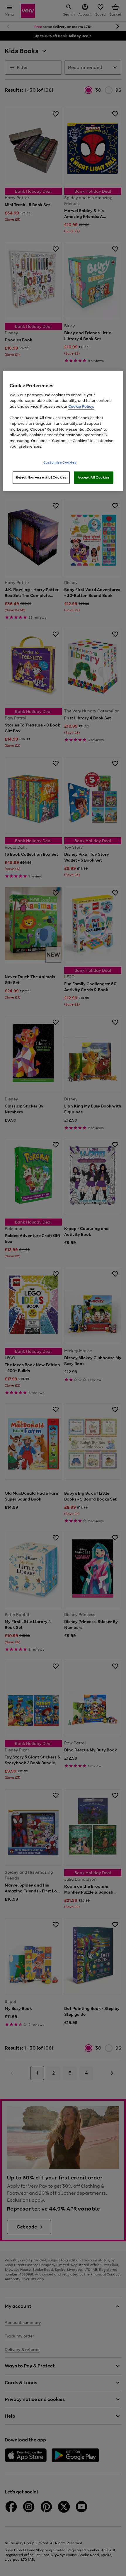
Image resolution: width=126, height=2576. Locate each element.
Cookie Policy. (81, 406)
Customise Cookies (60, 462)
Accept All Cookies (94, 477)
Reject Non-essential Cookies (41, 477)
